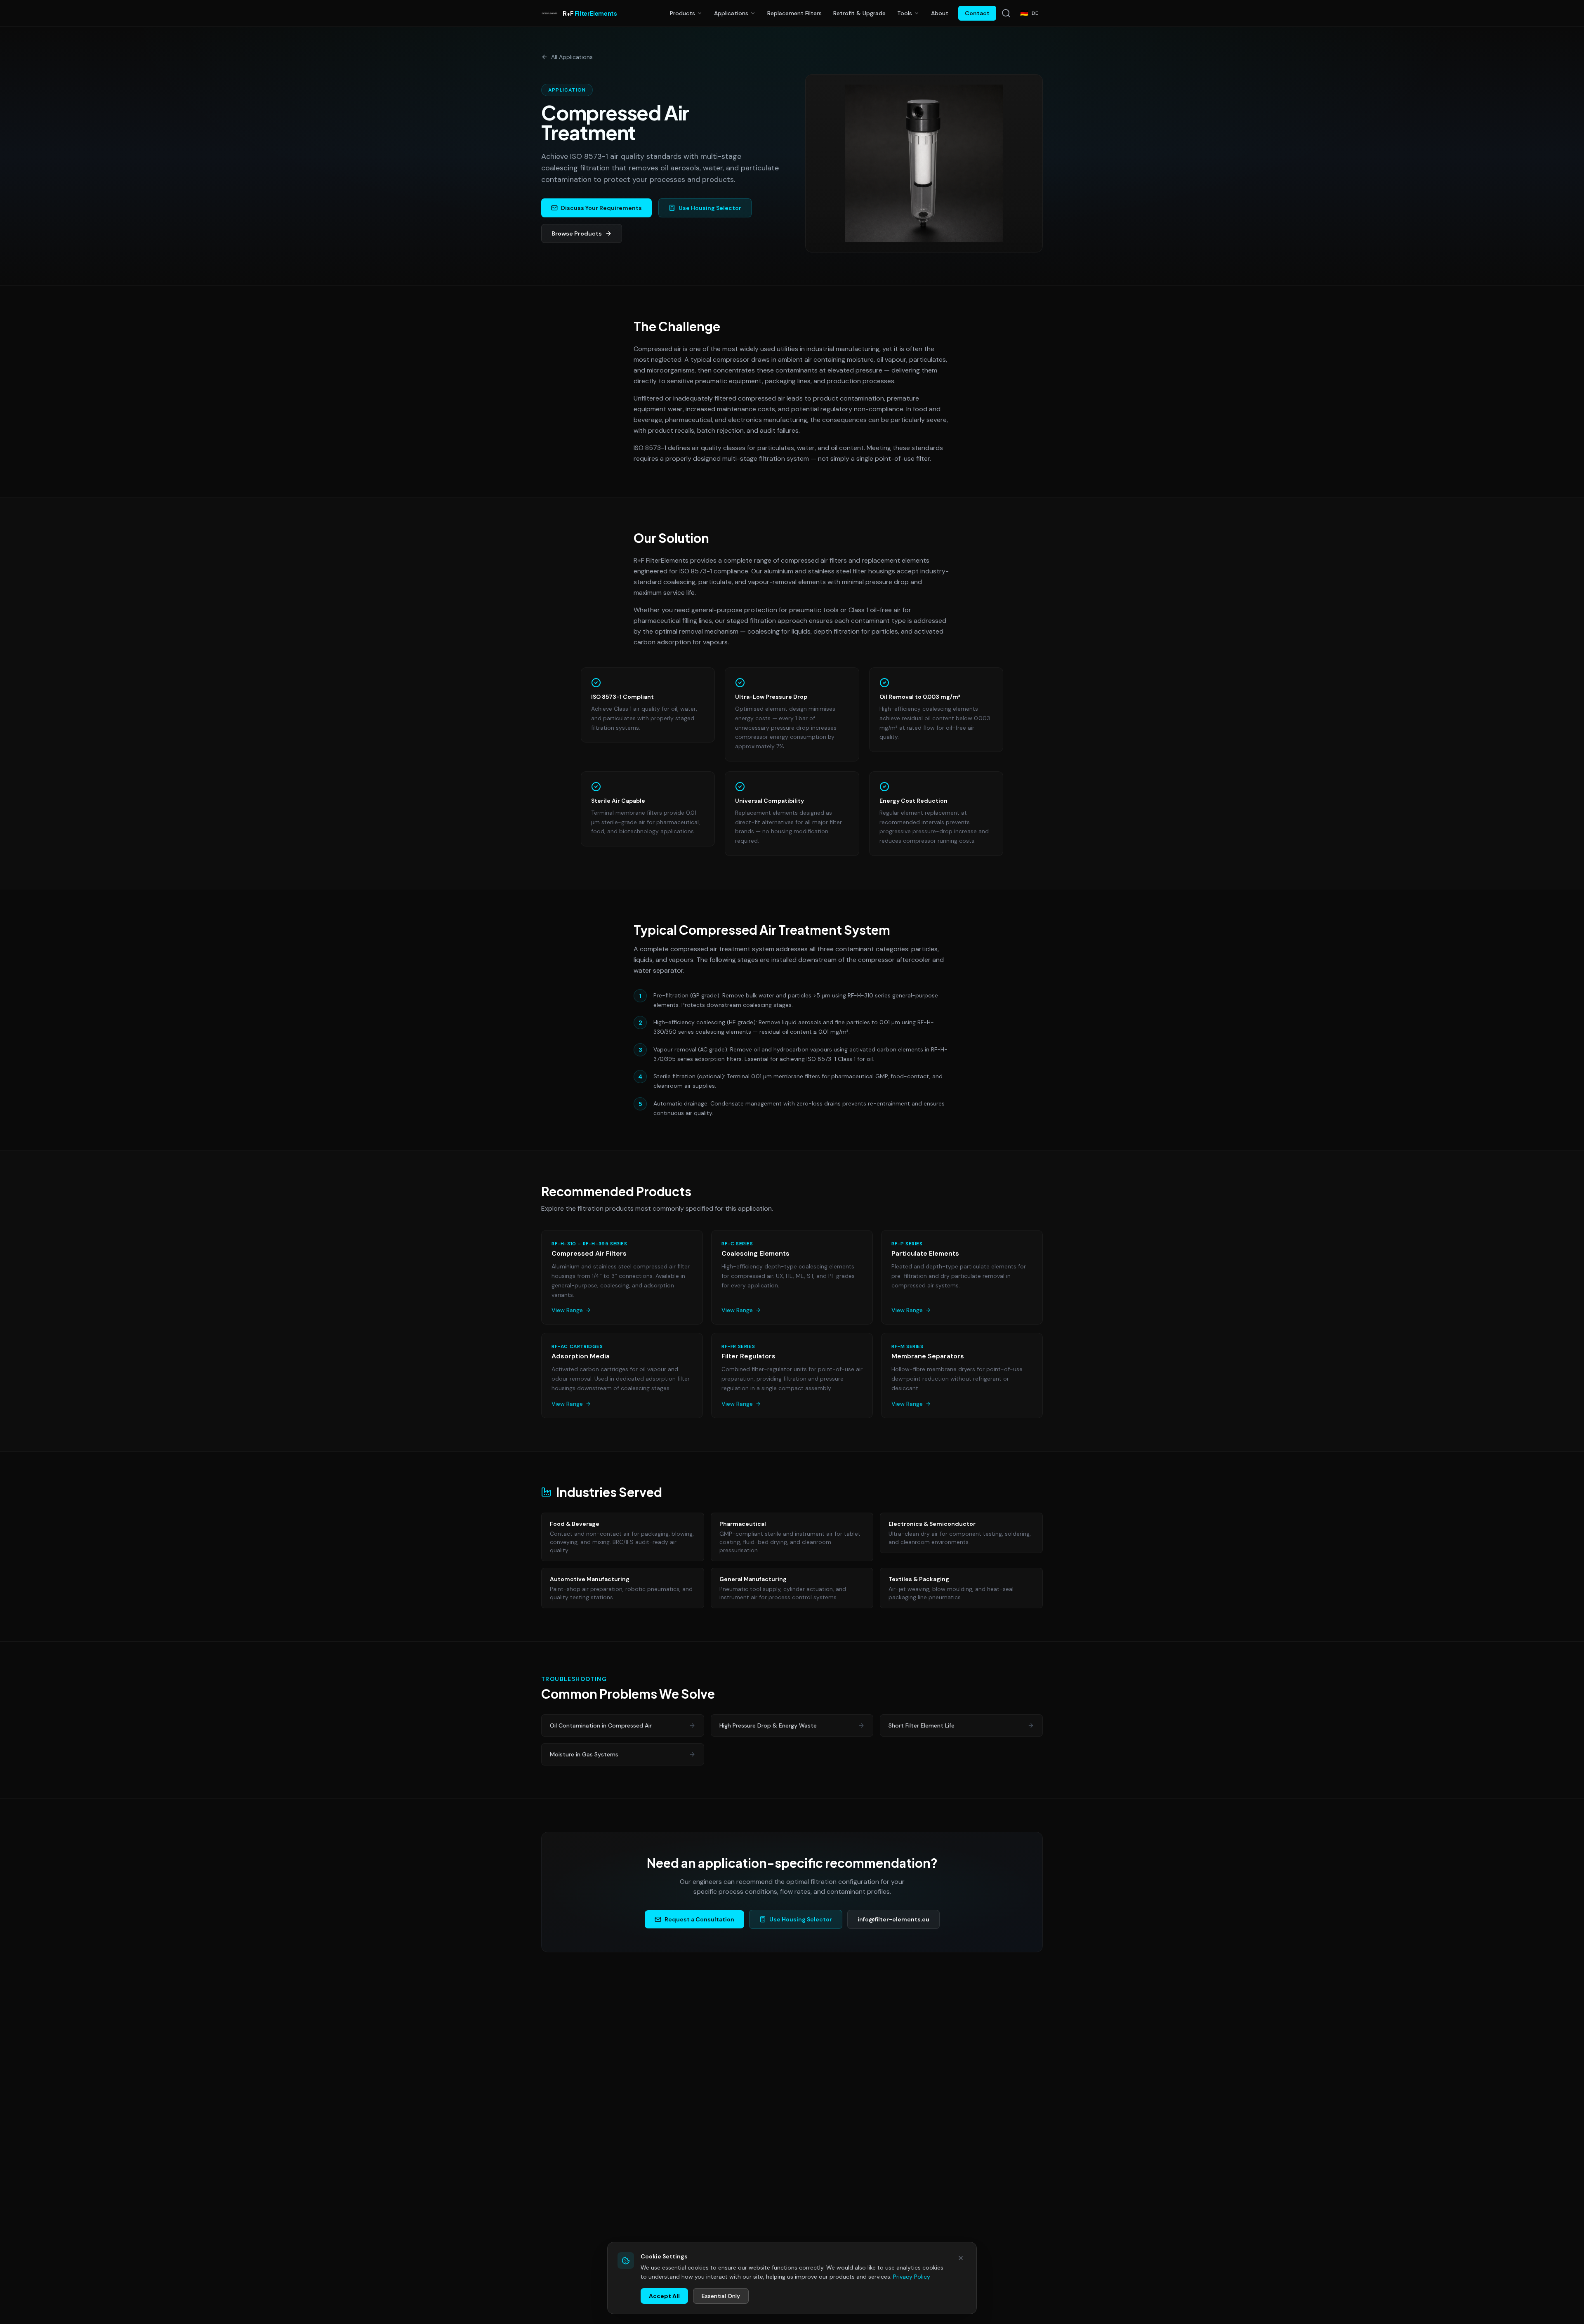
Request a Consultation (699, 1919)
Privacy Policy (912, 2277)
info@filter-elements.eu (893, 1919)
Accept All (664, 2296)
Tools (905, 13)
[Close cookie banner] (961, 2258)
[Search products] (1006, 13)
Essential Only (721, 2296)
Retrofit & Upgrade (859, 13)
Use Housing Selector (801, 1919)
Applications (731, 13)
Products (682, 13)
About (940, 13)
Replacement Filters (794, 13)
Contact (977, 13)
